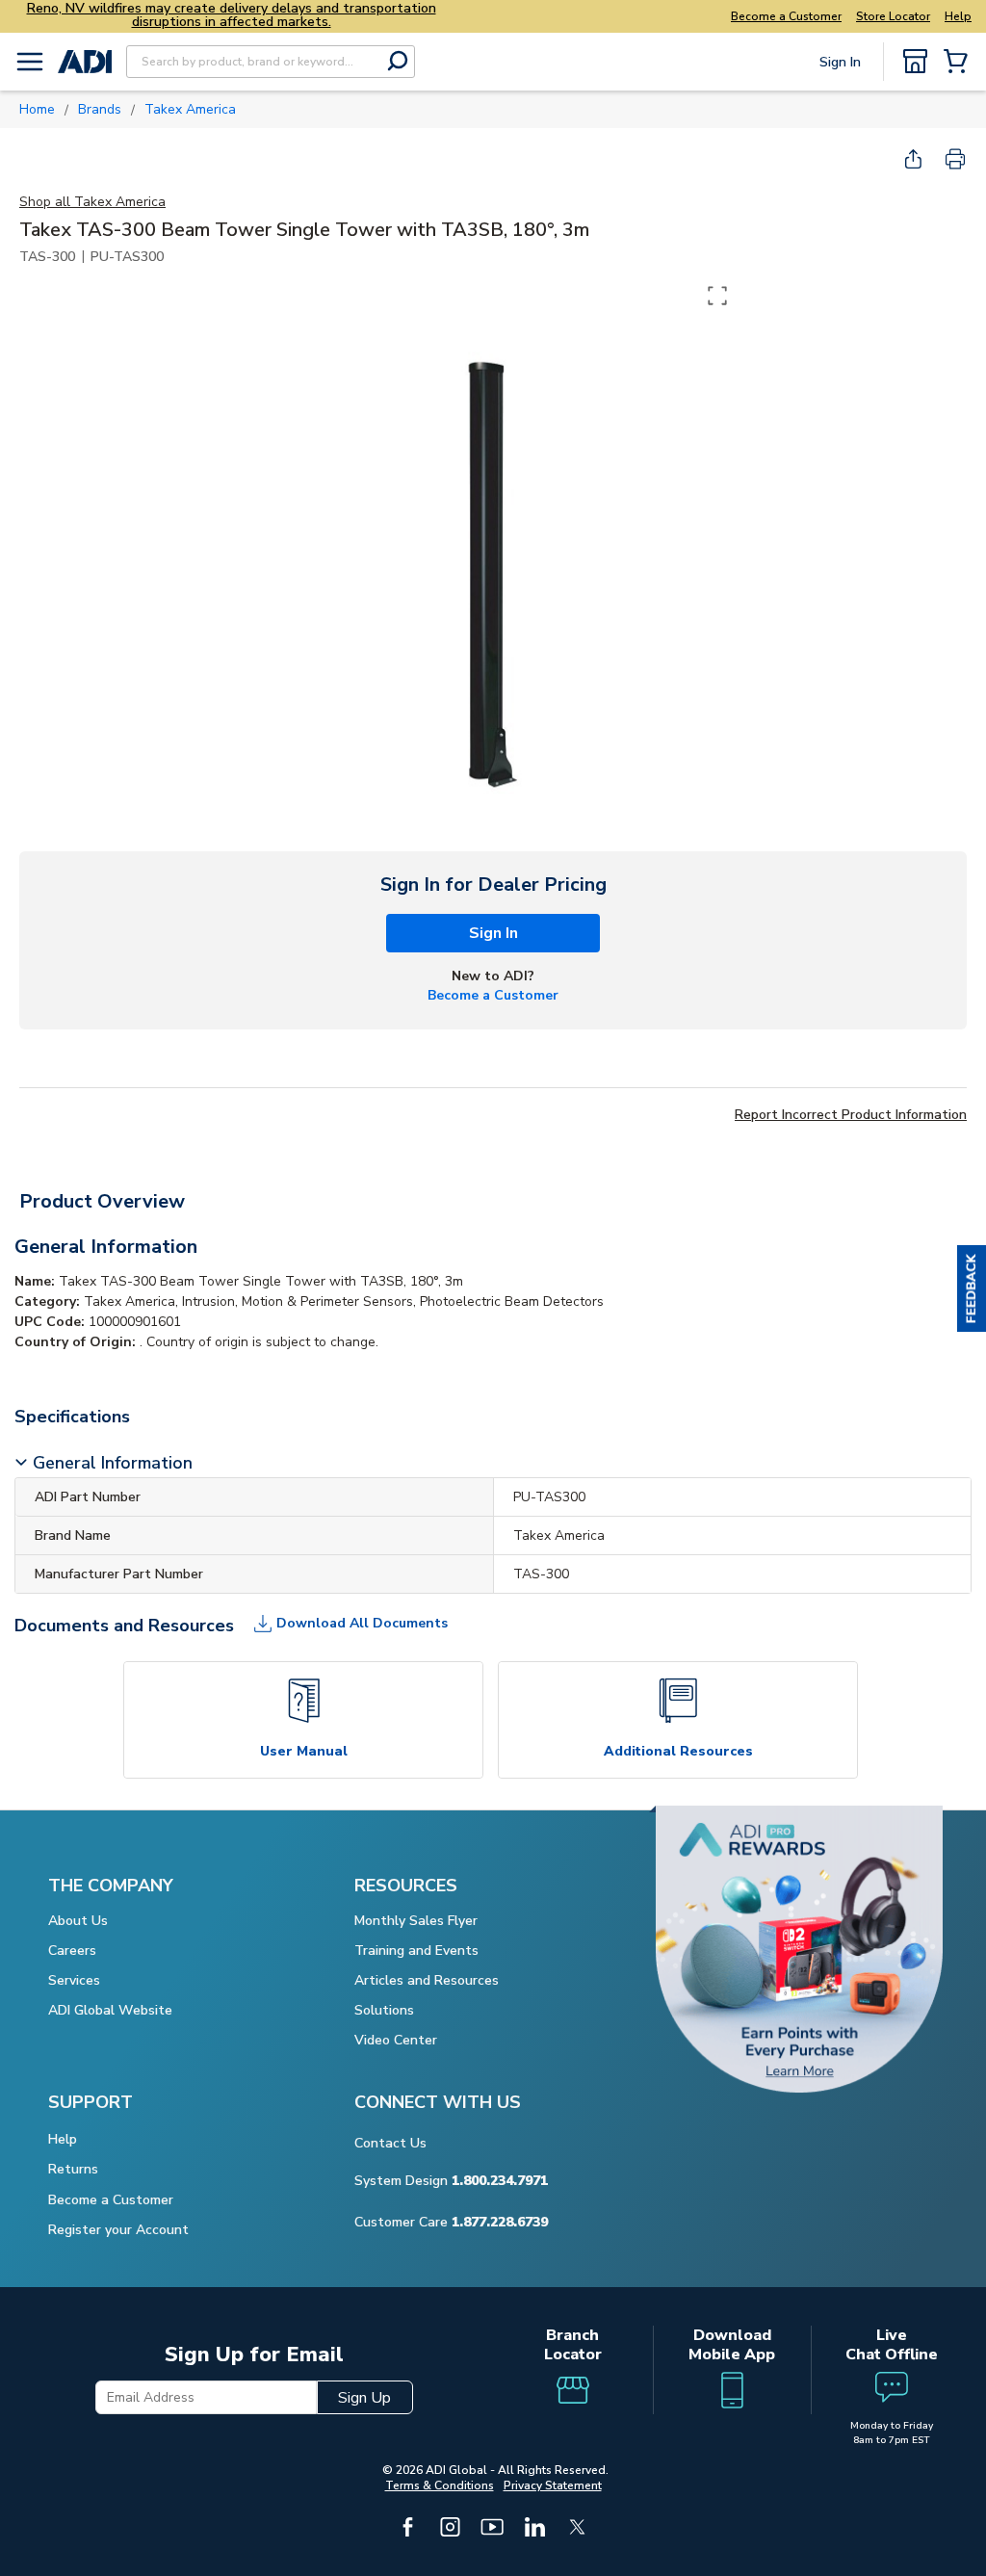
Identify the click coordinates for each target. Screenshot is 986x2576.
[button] (972, 1288)
